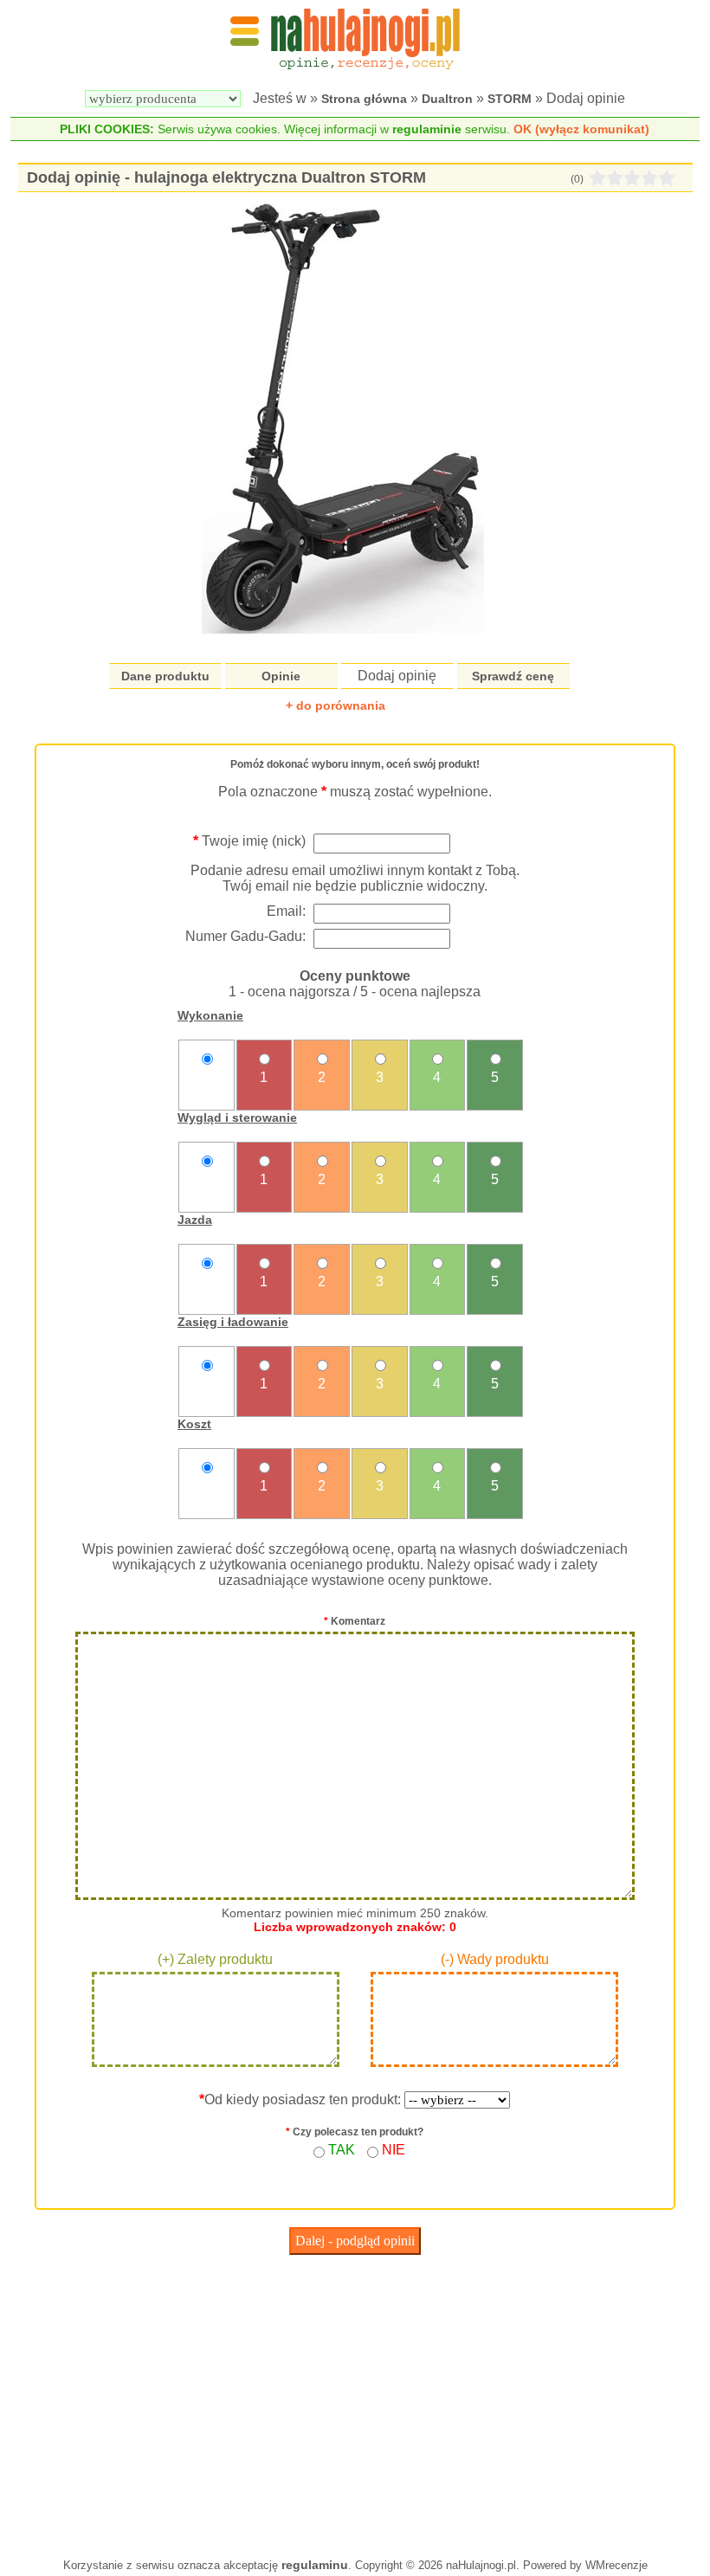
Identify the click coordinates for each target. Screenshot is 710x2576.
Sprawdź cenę (513, 676)
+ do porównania (336, 705)
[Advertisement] (355, 2402)
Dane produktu (165, 676)
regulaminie (427, 129)
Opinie (281, 676)
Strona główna (364, 99)
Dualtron (447, 99)
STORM (510, 99)
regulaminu (315, 2565)
